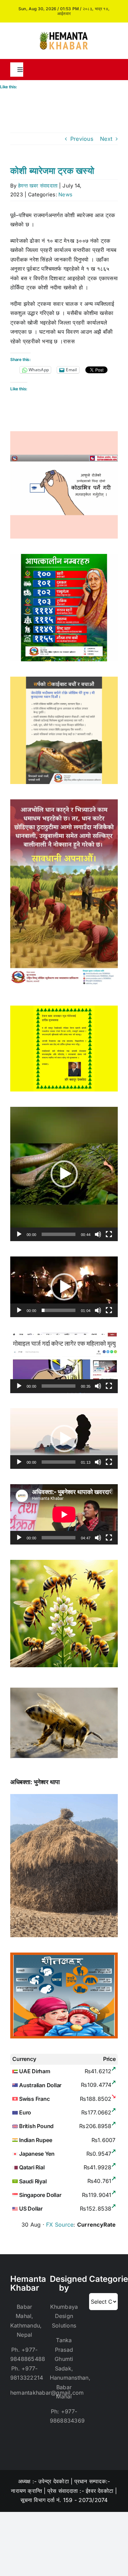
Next (106, 139)
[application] (64, 1174)
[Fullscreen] (109, 1234)
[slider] (59, 1234)
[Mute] (98, 1234)
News (65, 194)
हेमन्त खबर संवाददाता (38, 186)
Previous (82, 139)
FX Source (60, 2225)
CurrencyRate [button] (97, 2225)
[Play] (19, 1234)
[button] (64, 1174)
